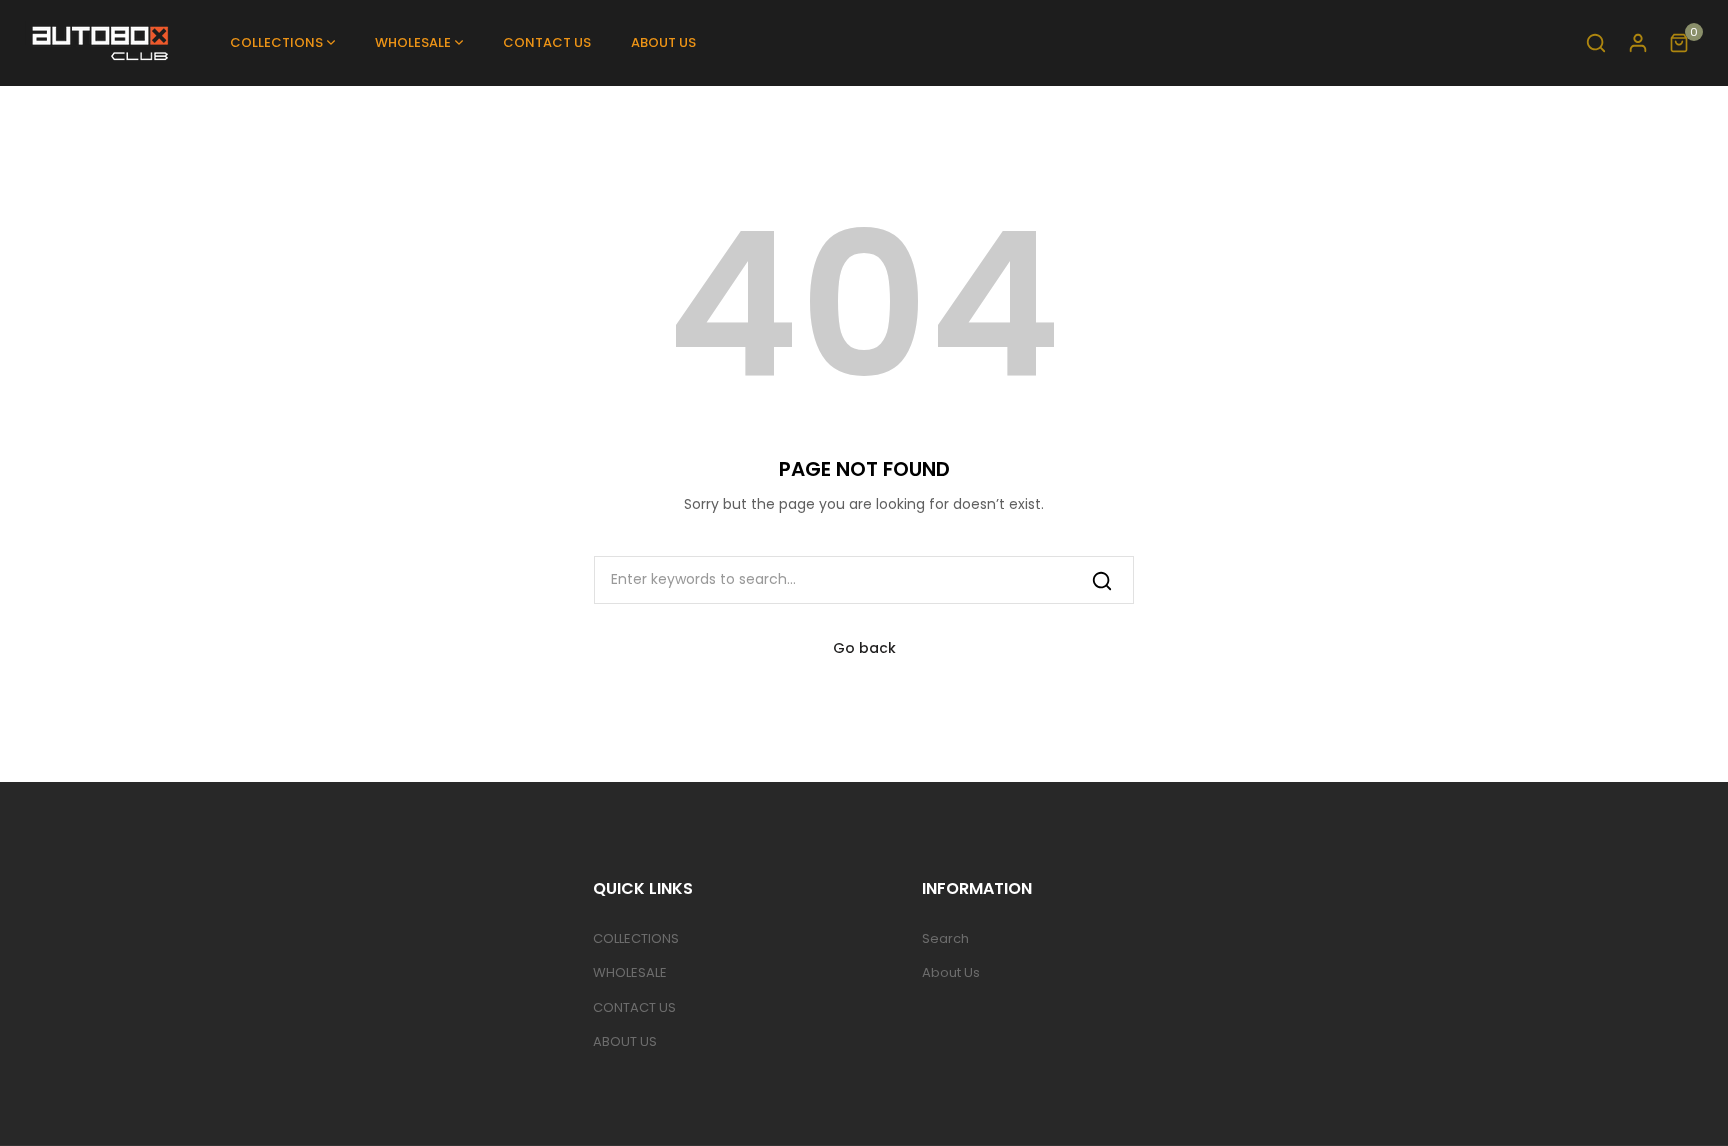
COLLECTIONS (636, 938)
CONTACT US (634, 1007)
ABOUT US (625, 1041)
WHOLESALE (630, 972)
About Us (951, 972)
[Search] (1102, 579)
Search (945, 938)
